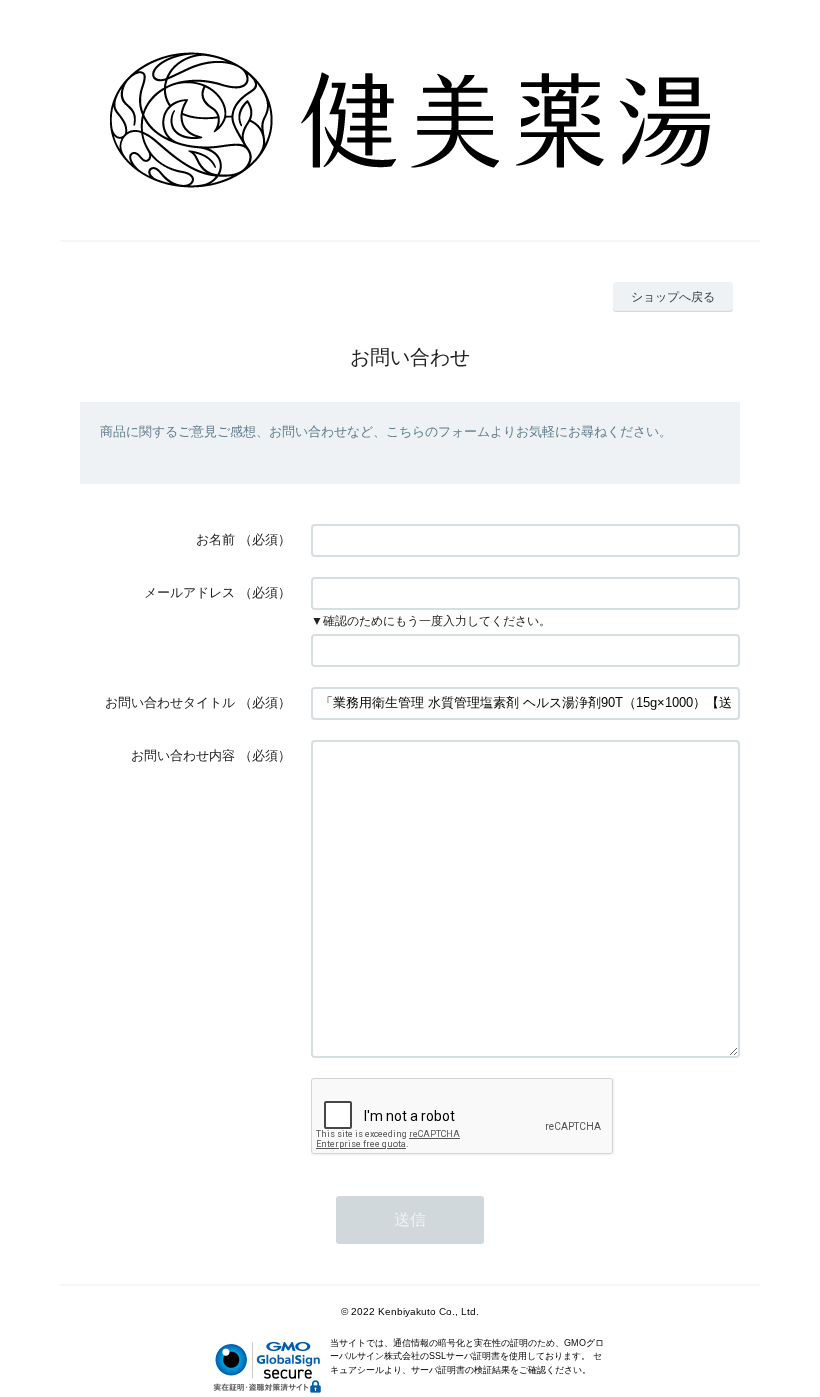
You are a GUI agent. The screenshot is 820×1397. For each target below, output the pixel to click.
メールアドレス (189, 592)
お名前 (215, 539)
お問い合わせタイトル (170, 702)
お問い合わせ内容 (183, 755)
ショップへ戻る (673, 297)
